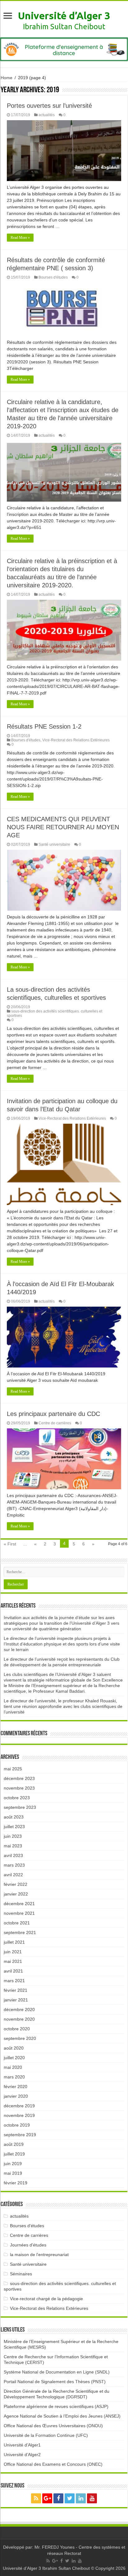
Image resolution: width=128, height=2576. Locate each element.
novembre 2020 (19, 2019)
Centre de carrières (55, 1423)
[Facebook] (58, 2498)
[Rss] (36, 2498)
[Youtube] (92, 2498)
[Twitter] (70, 2498)
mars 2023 (14, 1865)
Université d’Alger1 (22, 2445)
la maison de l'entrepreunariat (39, 2255)
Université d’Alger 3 (64, 16)
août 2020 (14, 2048)
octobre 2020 (17, 2029)
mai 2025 (13, 1769)
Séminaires (21, 2274)
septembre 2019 (20, 2135)
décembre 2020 (19, 2009)
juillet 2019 (14, 2154)
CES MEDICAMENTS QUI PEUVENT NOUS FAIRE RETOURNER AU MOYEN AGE (63, 827)
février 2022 (16, 1884)
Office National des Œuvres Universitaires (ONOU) (53, 2426)
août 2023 (14, 1817)
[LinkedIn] (81, 2498)
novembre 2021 (19, 1913)
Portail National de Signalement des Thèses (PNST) (55, 2382)
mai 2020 (13, 2067)
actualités (47, 115)
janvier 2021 (16, 2000)
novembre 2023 (19, 1788)
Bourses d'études (53, 277)
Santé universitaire (54, 844)
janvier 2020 (16, 2096)
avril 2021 (13, 1971)
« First (10, 1544)
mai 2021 (13, 1961)
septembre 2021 (20, 1932)
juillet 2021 (14, 1942)
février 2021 (16, 1990)
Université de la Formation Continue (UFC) (46, 2435)
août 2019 (14, 2144)
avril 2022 (13, 1875)
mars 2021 (14, 1981)
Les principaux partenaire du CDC (53, 1414)
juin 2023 (13, 1836)
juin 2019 (13, 2164)
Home (7, 78)
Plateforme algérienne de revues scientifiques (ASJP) (56, 2406)
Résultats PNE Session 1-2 (44, 726)
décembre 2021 (19, 1904)
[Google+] (47, 2498)
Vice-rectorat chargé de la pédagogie (46, 2299)
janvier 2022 (16, 1894)
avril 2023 (13, 1855)
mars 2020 (14, 2077)
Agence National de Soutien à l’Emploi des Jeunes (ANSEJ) (62, 2416)
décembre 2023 (19, 1778)
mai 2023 (13, 1846)
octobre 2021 (17, 1923)
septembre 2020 (20, 2038)
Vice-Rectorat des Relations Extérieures (76, 740)
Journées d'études (28, 2245)
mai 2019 (13, 2173)
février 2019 (16, 2183)
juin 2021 (13, 1952)
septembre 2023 (20, 1807)
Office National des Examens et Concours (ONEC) (53, 2464)
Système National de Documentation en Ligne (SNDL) (57, 2372)
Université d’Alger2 (22, 2455)
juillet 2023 (14, 1827)
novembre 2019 (19, 2115)
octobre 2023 (17, 1798)
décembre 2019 (19, 2106)
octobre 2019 (17, 2125)
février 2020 (16, 2087)
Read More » (20, 238)
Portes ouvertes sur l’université (49, 106)
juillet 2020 (14, 2058)
